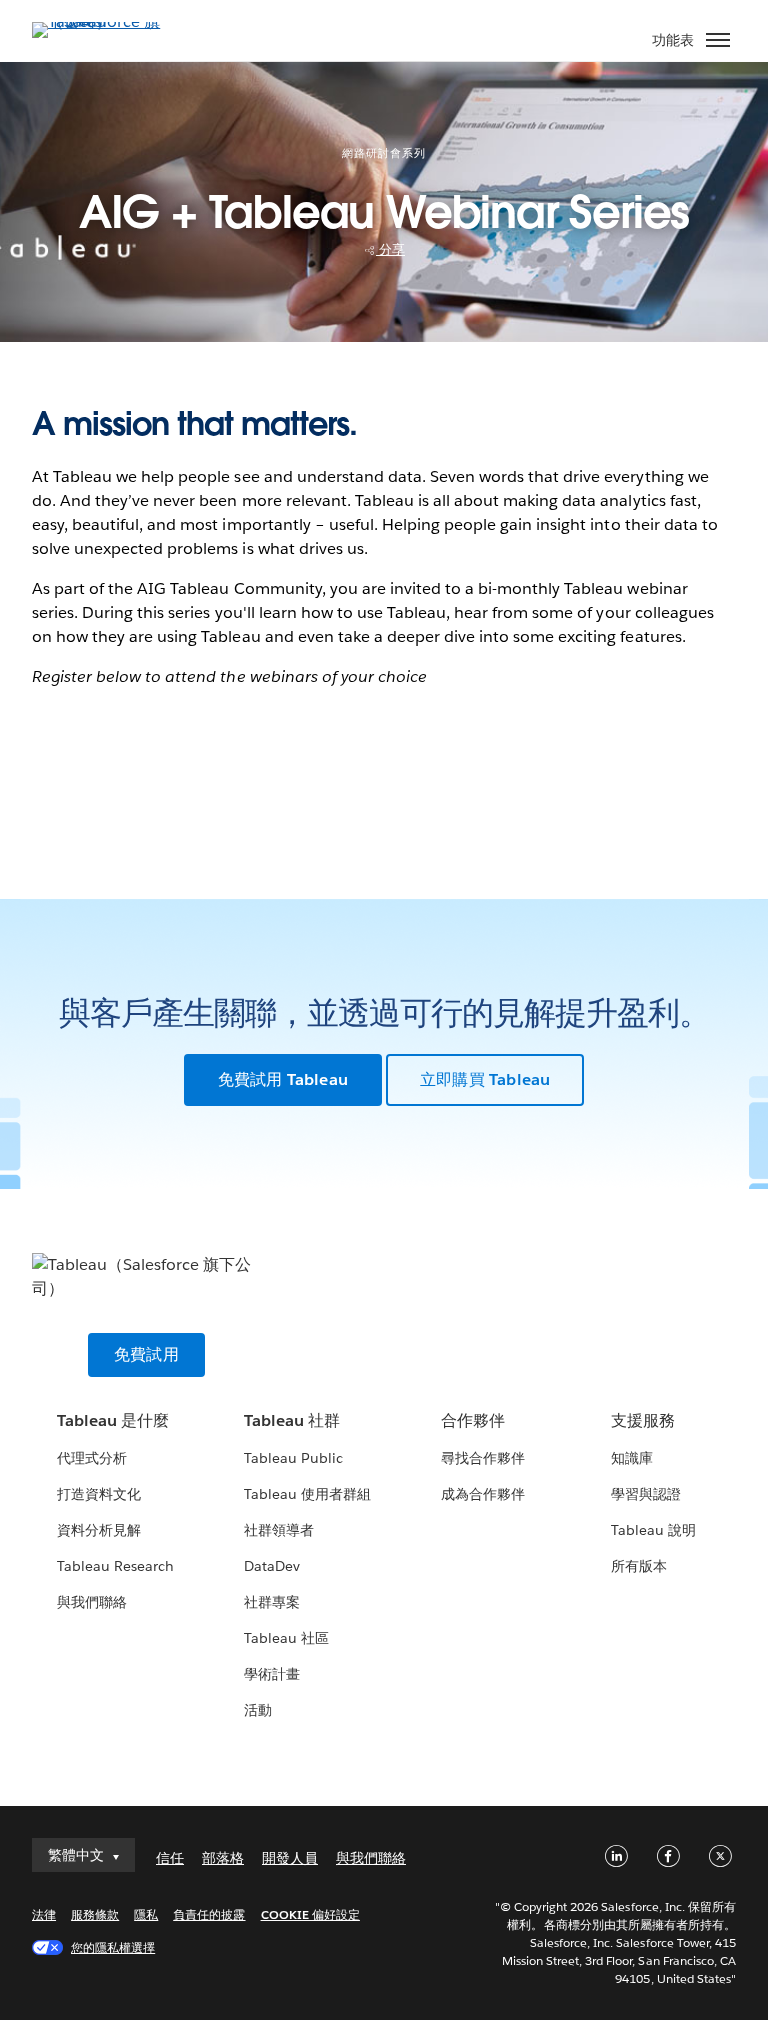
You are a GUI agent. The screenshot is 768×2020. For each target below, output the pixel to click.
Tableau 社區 (286, 1638)
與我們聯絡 (92, 1602)
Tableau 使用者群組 (307, 1494)
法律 (44, 1914)
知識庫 (632, 1458)
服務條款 (95, 1914)
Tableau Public (293, 1458)
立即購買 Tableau (485, 1079)
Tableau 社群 (292, 1420)
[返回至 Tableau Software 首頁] (102, 21)
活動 (258, 1710)
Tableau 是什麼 (113, 1420)
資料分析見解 (99, 1530)
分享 (390, 249)
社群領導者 (279, 1530)
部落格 (223, 1858)
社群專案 (272, 1602)
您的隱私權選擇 (113, 1947)
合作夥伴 (473, 1420)
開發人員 (290, 1858)
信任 (170, 1858)
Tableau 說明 (653, 1530)
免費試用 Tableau (283, 1079)
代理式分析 (92, 1458)
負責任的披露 (209, 1914)
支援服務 (643, 1420)
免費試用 (146, 1354)
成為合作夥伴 (483, 1494)
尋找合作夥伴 (483, 1458)
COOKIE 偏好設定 (310, 1914)
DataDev (272, 1566)
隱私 (146, 1914)
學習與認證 (646, 1494)
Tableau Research (115, 1566)
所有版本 (639, 1566)
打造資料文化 (99, 1494)
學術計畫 (272, 1674)
